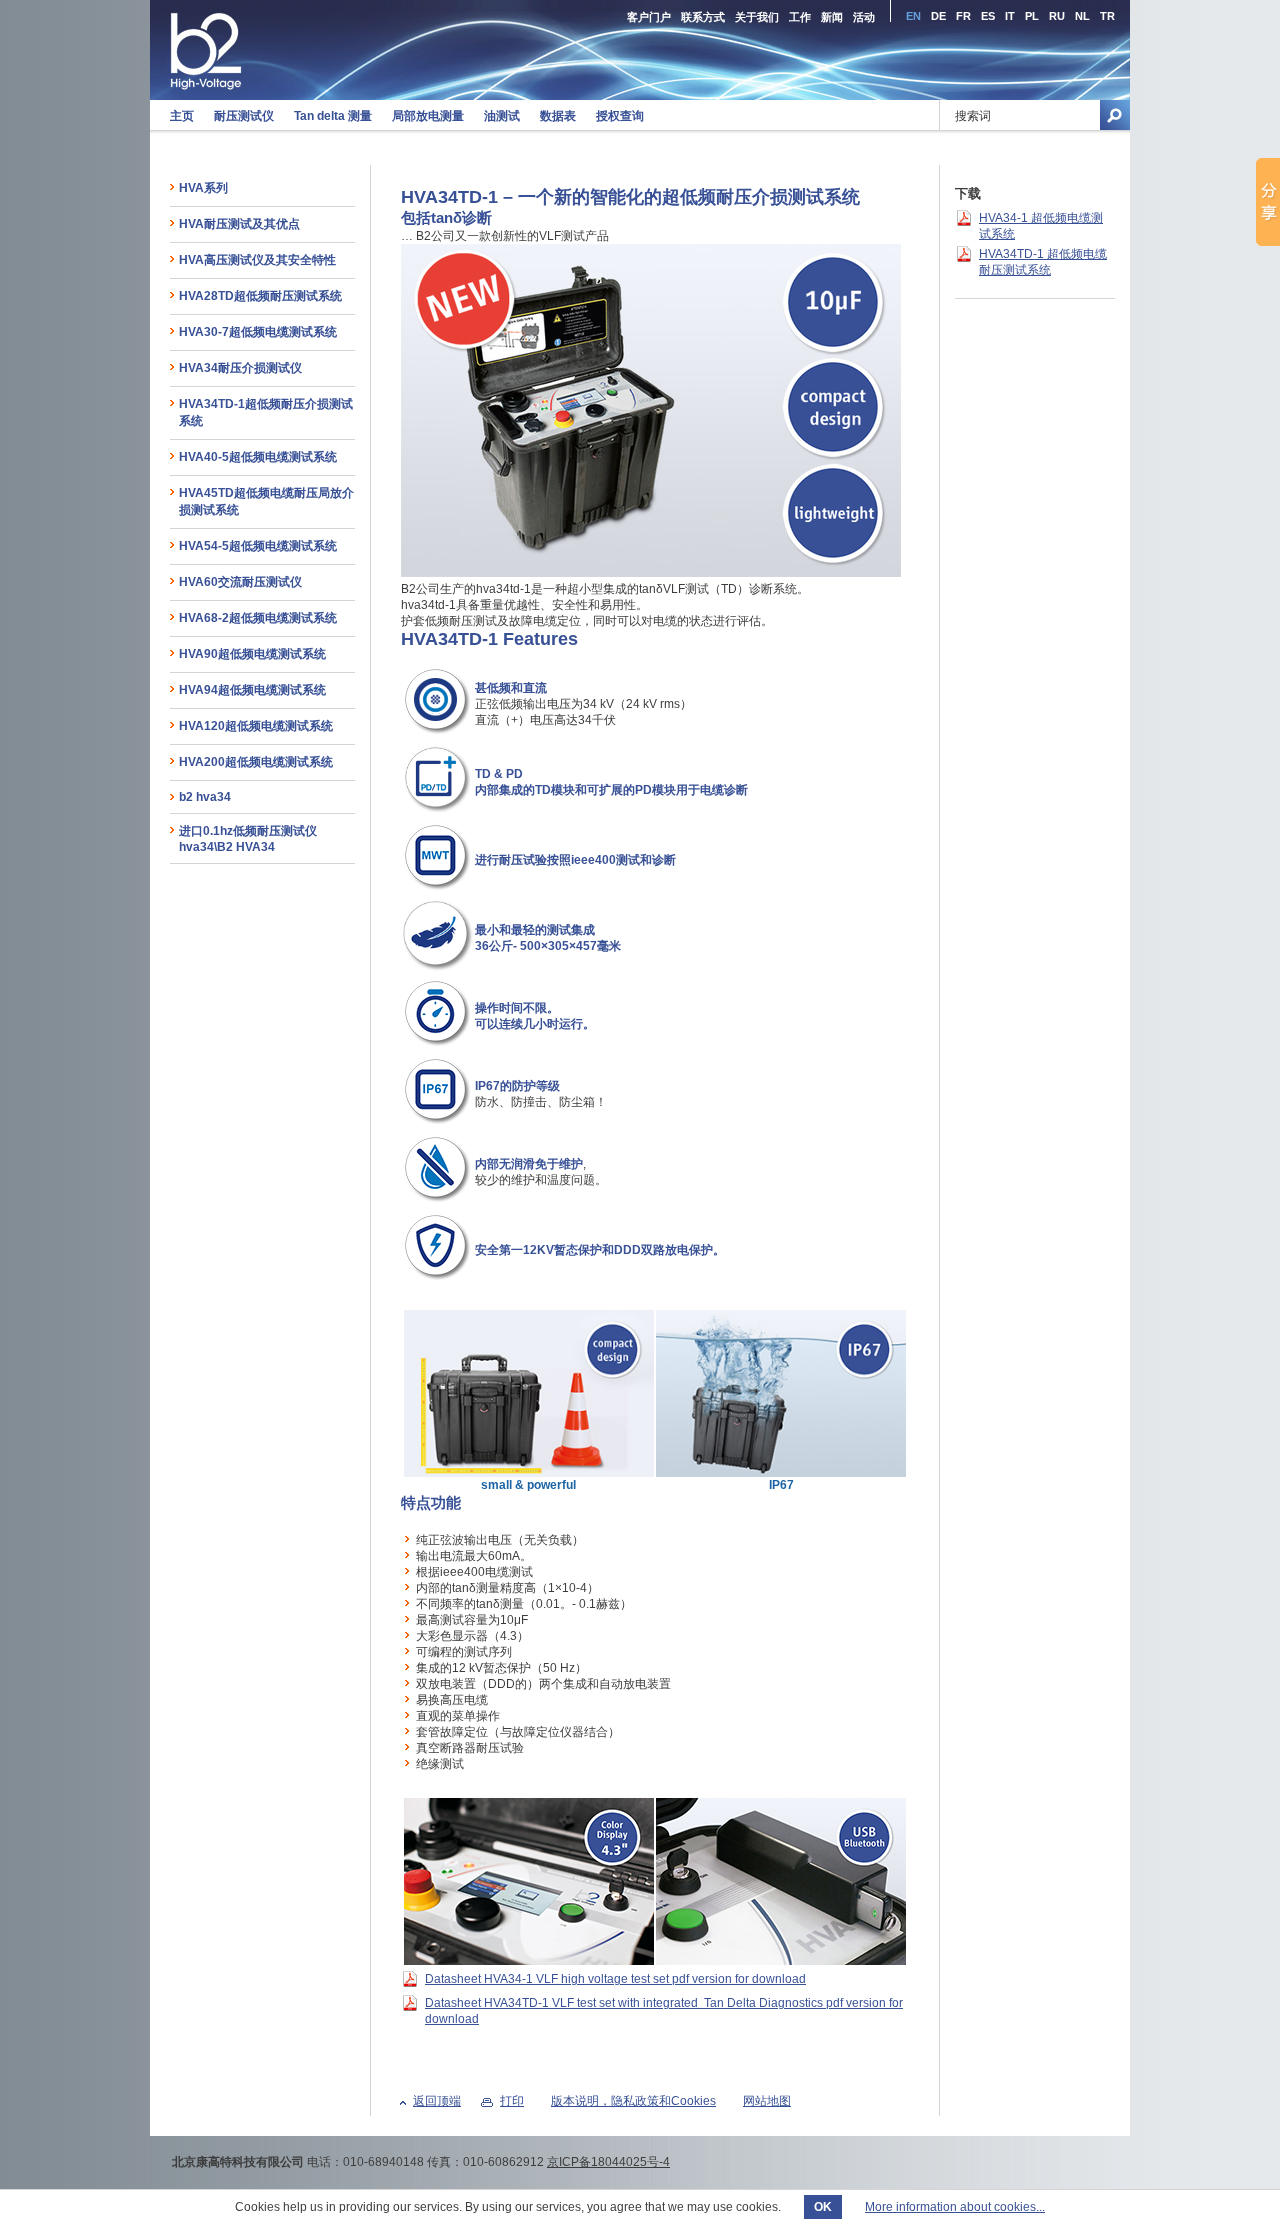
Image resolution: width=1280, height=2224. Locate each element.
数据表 (558, 116)
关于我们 (757, 17)
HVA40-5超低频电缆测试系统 (258, 457)
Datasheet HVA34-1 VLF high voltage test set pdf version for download (615, 1979)
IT (1010, 16)
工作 (800, 17)
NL (1082, 16)
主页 (182, 116)
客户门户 (649, 17)
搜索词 (973, 116)
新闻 (832, 17)
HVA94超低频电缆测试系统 (252, 690)
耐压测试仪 (244, 116)
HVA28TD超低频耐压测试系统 (260, 296)
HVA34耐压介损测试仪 (240, 368)
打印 (512, 2101)
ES (988, 16)
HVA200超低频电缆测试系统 (256, 762)
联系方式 (703, 17)
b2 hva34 (205, 797)
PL (1032, 16)
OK (823, 2207)
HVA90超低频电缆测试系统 (252, 654)
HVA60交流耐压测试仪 (240, 582)
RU (1057, 16)
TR (1107, 16)
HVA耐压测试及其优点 (239, 224)
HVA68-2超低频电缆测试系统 (258, 618)
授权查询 (620, 116)
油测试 (502, 116)
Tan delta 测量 (333, 116)
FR (963, 16)
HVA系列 (203, 188)
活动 (864, 17)
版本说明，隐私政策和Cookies (633, 2101)
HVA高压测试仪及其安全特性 (257, 260)
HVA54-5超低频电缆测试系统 (258, 546)
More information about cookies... (955, 2207)
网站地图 (767, 2101)
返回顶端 (437, 2101)
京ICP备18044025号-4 (608, 2162)
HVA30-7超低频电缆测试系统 (258, 332)
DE (938, 16)
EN (913, 16)
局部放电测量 (428, 116)
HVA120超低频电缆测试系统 (256, 726)
